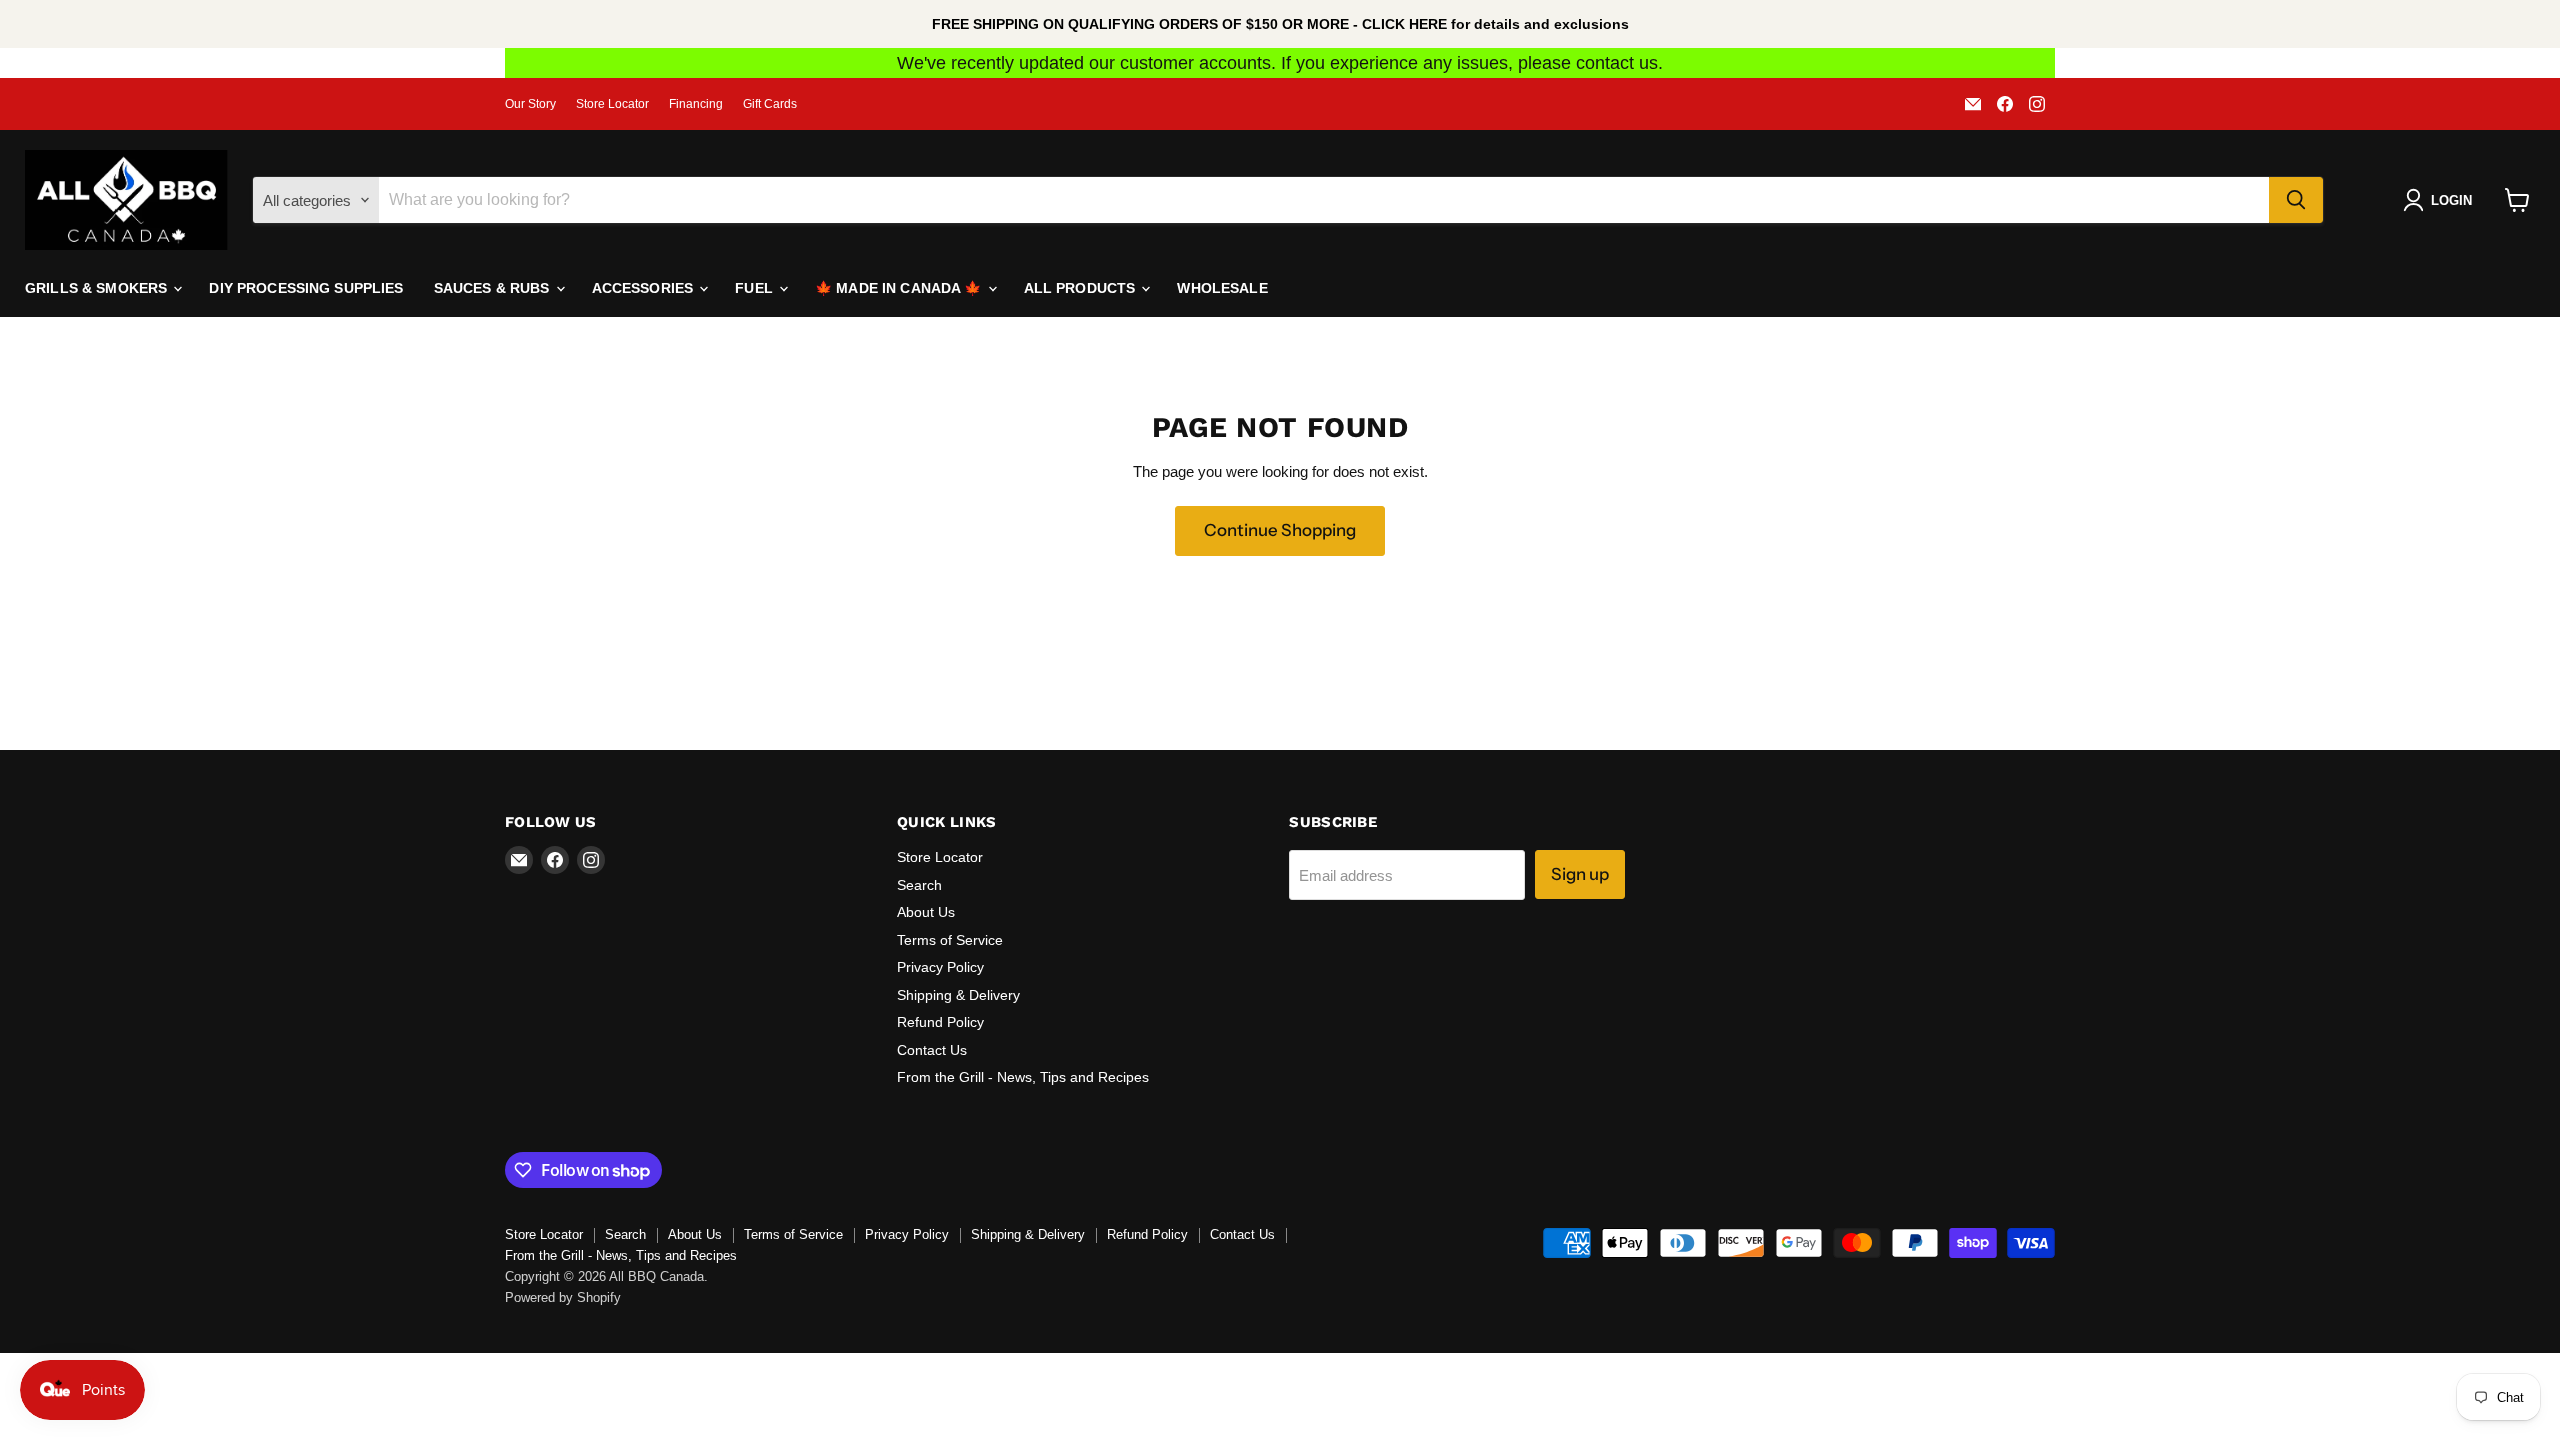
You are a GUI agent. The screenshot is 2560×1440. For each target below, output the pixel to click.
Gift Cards (770, 104)
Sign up (1580, 874)
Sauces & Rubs (494, 288)
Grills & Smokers (98, 288)
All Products (1082, 288)
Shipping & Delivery (958, 995)
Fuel (756, 288)
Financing (696, 104)
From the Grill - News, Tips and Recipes (1023, 1077)
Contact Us (932, 1050)
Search (919, 885)
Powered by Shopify (563, 1297)
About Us (926, 912)
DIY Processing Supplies (306, 288)
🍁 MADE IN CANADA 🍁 (900, 288)
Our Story (530, 104)
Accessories (645, 288)
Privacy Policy (940, 967)
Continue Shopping (1280, 530)
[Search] (2296, 200)
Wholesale (1222, 288)
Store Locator (612, 104)
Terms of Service (950, 940)
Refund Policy (940, 1022)
